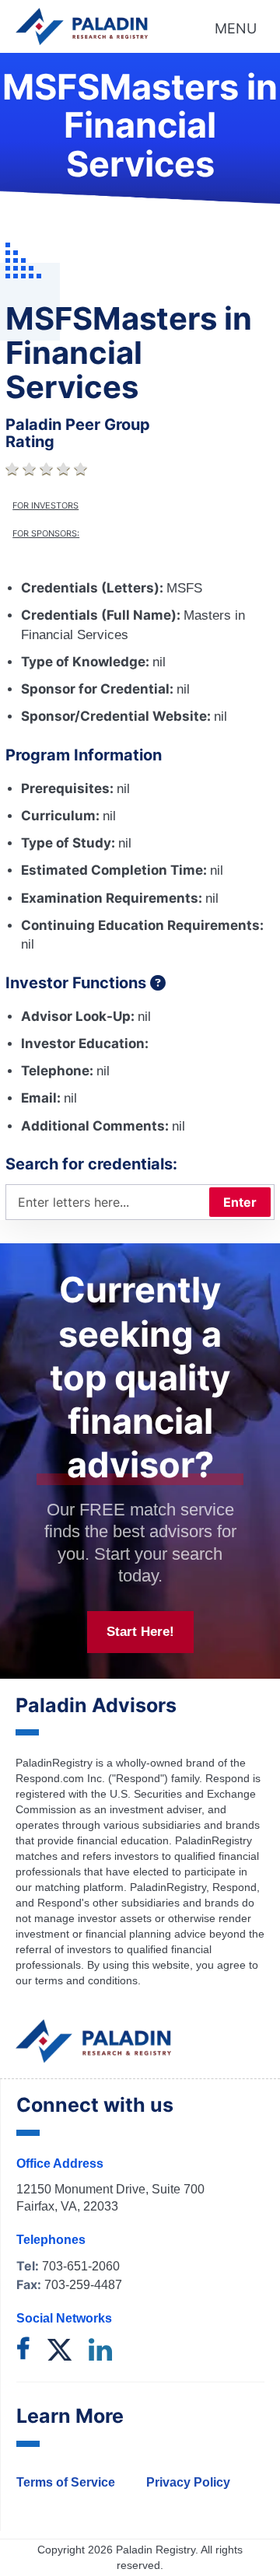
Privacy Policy (188, 2482)
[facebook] (23, 2351)
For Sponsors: (46, 533)
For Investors (45, 505)
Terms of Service (66, 2482)
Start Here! (140, 1632)
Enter (240, 1202)
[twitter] (59, 2351)
